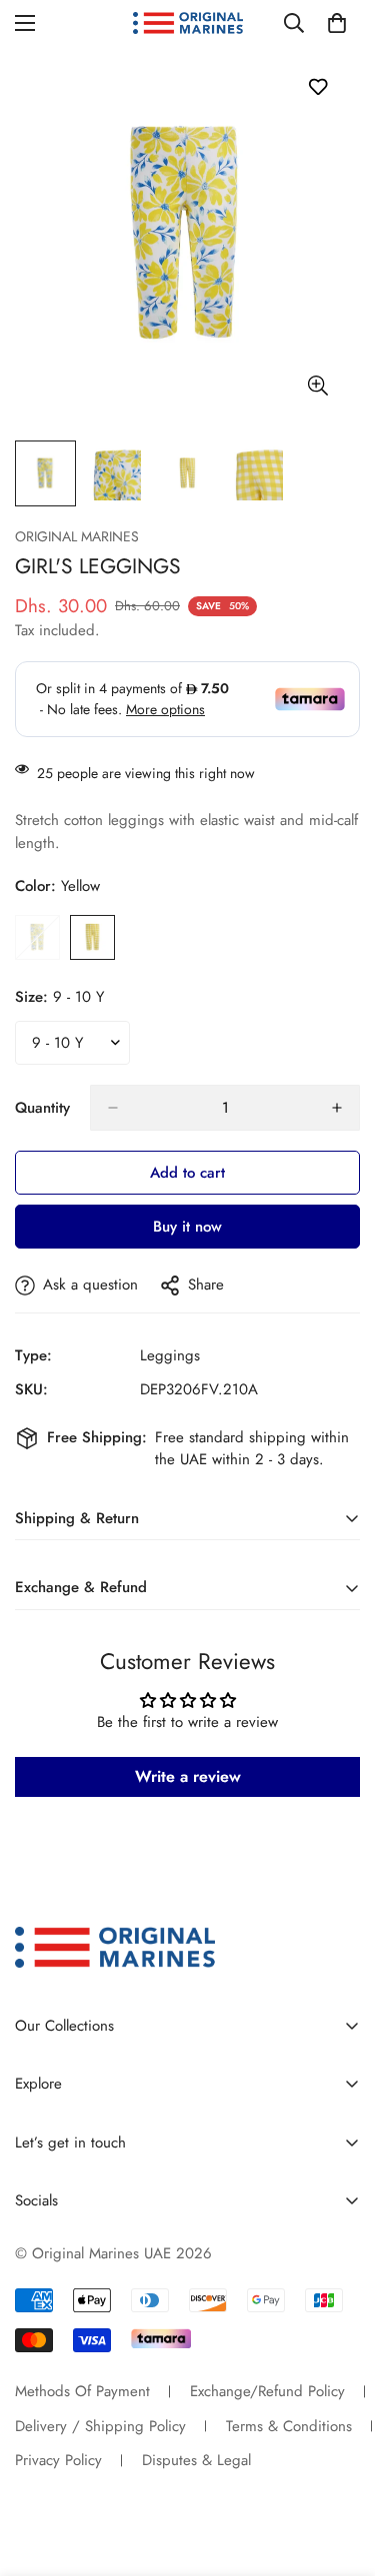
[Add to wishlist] (317, 86)
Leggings (170, 1355)
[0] (337, 23)
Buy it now (187, 1227)
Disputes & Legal (196, 2460)
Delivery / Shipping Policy (100, 2426)
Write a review (188, 1776)
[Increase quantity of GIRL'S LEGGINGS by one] (337, 1108)
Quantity (42, 1108)
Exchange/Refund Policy (267, 2391)
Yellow (92, 937)
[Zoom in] (317, 385)
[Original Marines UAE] (188, 23)
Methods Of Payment (82, 2391)
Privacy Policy (58, 2460)
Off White (37, 937)
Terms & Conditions (289, 2426)
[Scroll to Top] (339, 2470)
